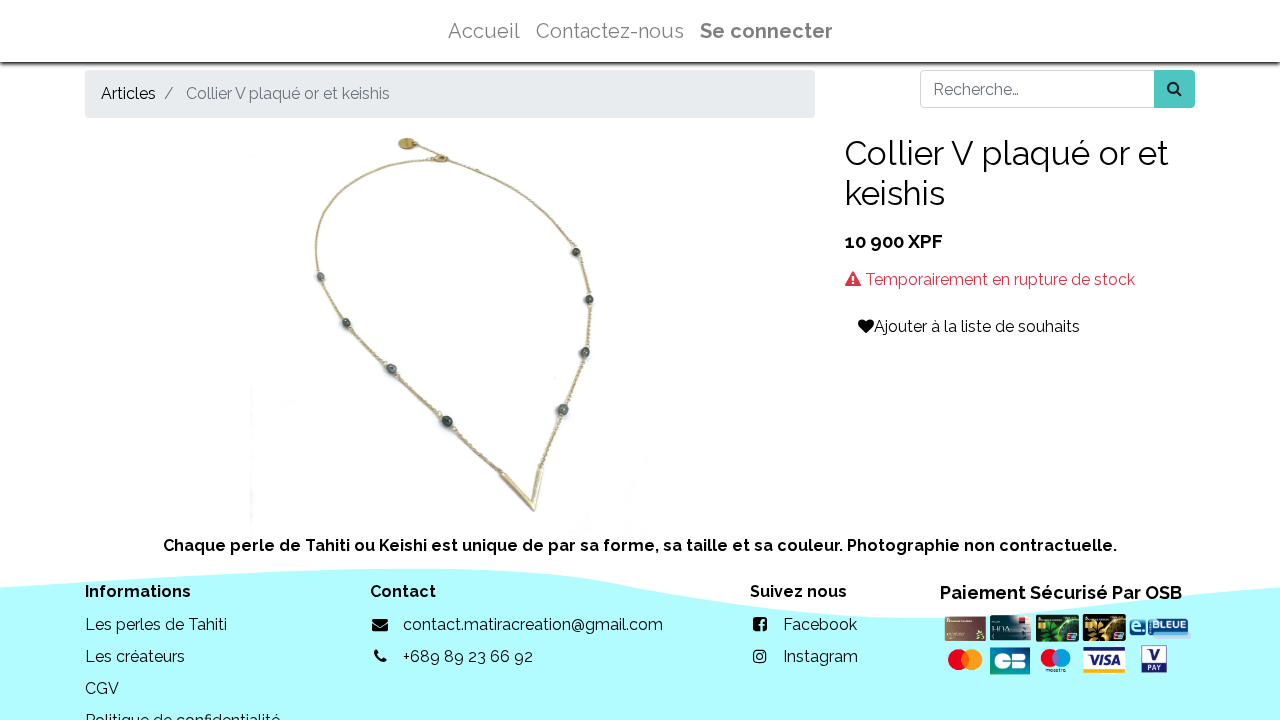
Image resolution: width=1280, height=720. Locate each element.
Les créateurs (135, 656)
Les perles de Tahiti (156, 624)
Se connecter (766, 31)
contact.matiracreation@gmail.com (533, 624)
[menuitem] (484, 31)
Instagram (820, 656)
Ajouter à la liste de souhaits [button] (977, 326)
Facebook (820, 624)
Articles (128, 93)
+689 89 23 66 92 (468, 656)
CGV (102, 688)
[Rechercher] (1174, 89)
